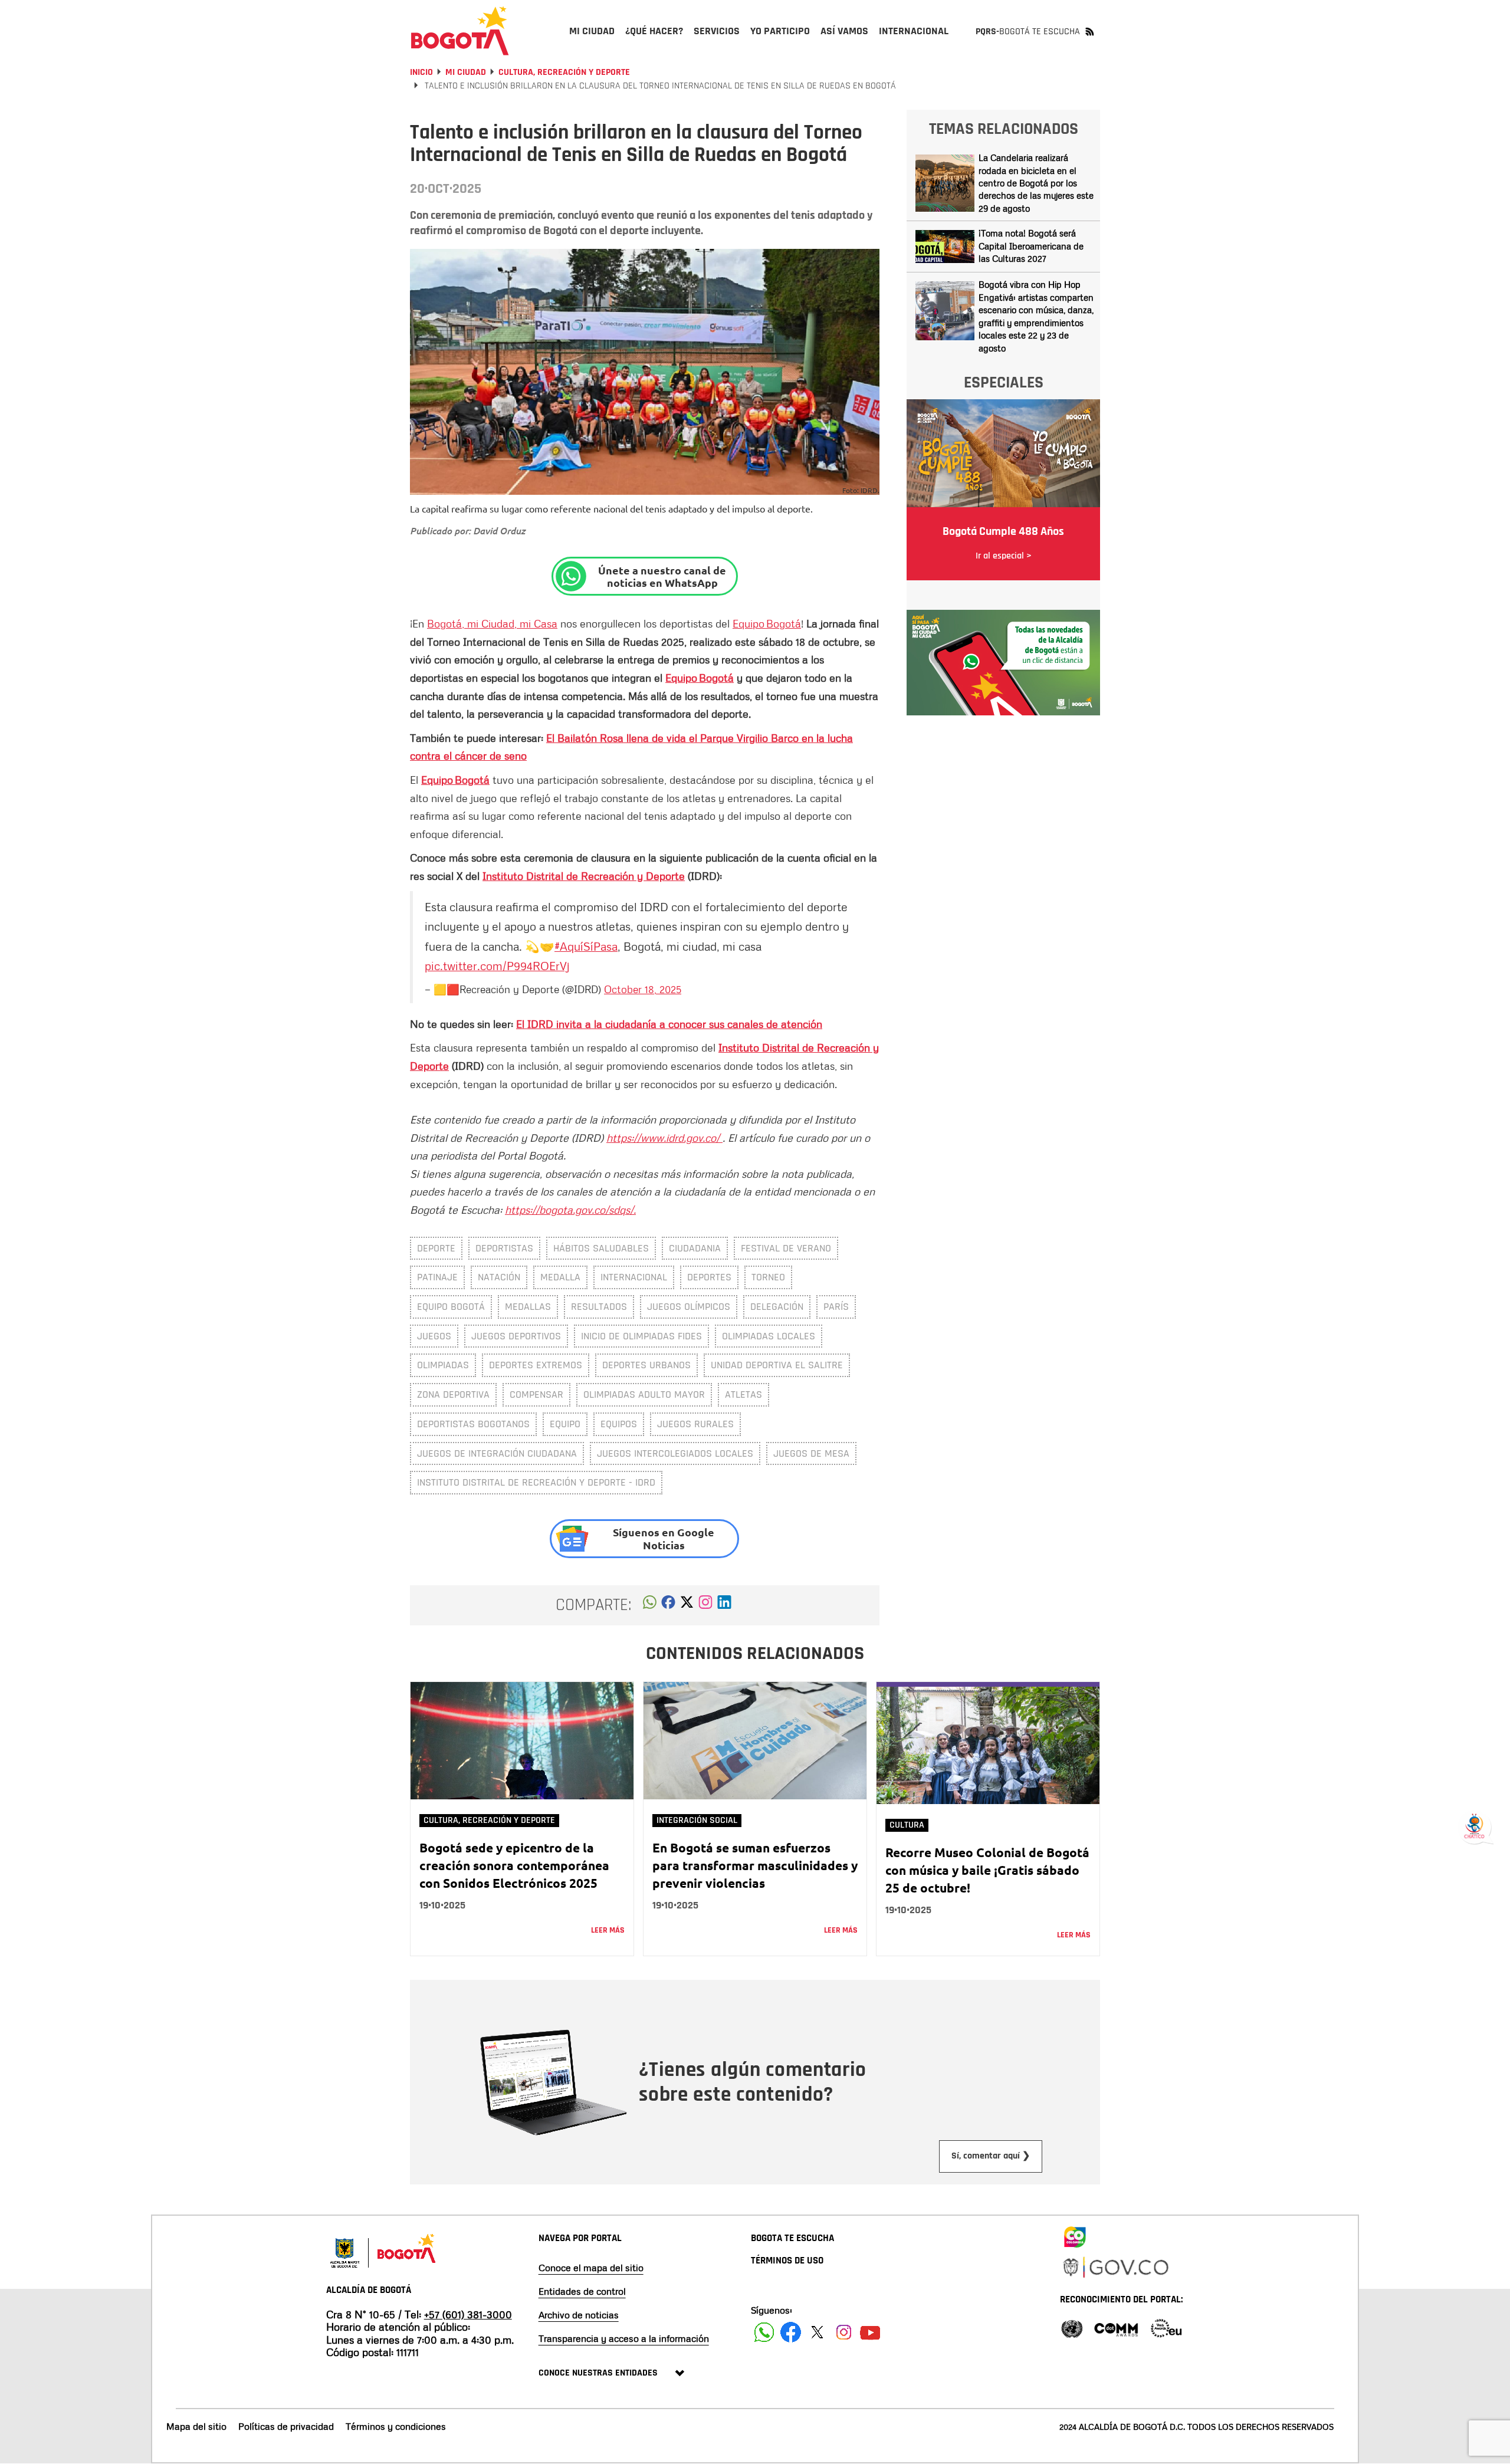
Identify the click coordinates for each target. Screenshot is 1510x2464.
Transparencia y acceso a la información (624, 2338)
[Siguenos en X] (817, 2332)
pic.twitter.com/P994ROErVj (497, 965)
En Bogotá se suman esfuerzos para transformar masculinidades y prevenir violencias (755, 1865)
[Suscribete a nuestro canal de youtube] (870, 2332)
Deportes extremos (536, 1365)
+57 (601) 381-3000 (468, 2314)
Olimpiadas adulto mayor (644, 1394)
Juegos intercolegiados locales (675, 1453)
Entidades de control (582, 2291)
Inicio (421, 72)
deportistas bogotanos (473, 1424)
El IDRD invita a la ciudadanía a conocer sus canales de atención (669, 1024)
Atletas (743, 1394)
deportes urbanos (646, 1365)
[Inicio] (460, 31)
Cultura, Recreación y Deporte (564, 72)
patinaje (437, 1277)
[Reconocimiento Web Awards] (1166, 2327)
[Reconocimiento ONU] (1072, 2327)
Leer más (608, 1930)
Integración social (697, 1820)
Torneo (768, 1277)
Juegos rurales (695, 1424)
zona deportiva (453, 1394)
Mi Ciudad (466, 72)
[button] (650, 1605)
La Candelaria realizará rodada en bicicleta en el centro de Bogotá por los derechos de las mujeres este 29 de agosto (1036, 183)
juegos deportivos (516, 1336)
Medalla (560, 1277)
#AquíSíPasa (586, 946)
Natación (499, 1277)
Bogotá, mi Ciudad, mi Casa (492, 623)
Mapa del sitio (196, 2426)
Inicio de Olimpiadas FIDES (641, 1336)
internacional (634, 1277)
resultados (599, 1307)
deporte (436, 1248)
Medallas (528, 1307)
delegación (777, 1307)
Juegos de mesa (811, 1453)
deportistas (504, 1248)
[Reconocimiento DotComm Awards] (1116, 2327)
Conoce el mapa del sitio (591, 2268)
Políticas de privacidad (286, 2426)
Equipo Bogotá (767, 623)
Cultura (907, 1825)
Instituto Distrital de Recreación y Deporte (584, 876)
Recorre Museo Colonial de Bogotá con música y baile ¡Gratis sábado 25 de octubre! (987, 1870)
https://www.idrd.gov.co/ (664, 1138)
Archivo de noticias (579, 2315)
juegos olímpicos (689, 1307)
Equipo (565, 1424)
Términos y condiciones (396, 2426)
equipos (619, 1424)
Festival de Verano (786, 1248)
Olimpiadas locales (769, 1336)
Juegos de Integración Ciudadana (497, 1453)
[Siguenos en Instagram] (844, 2332)
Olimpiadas (443, 1365)
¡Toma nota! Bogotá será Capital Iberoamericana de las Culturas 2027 (1031, 246)
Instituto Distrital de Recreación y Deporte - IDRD (536, 1482)
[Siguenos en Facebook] (764, 2332)
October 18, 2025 (643, 989)
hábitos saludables (601, 1248)
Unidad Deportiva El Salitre (777, 1365)
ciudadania (695, 1248)
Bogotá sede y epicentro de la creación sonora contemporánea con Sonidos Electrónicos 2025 (514, 1865)
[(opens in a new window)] (705, 1605)
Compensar (536, 1394)
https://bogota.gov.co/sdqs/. (570, 1210)
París (836, 1307)
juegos (434, 1336)
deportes (709, 1277)
